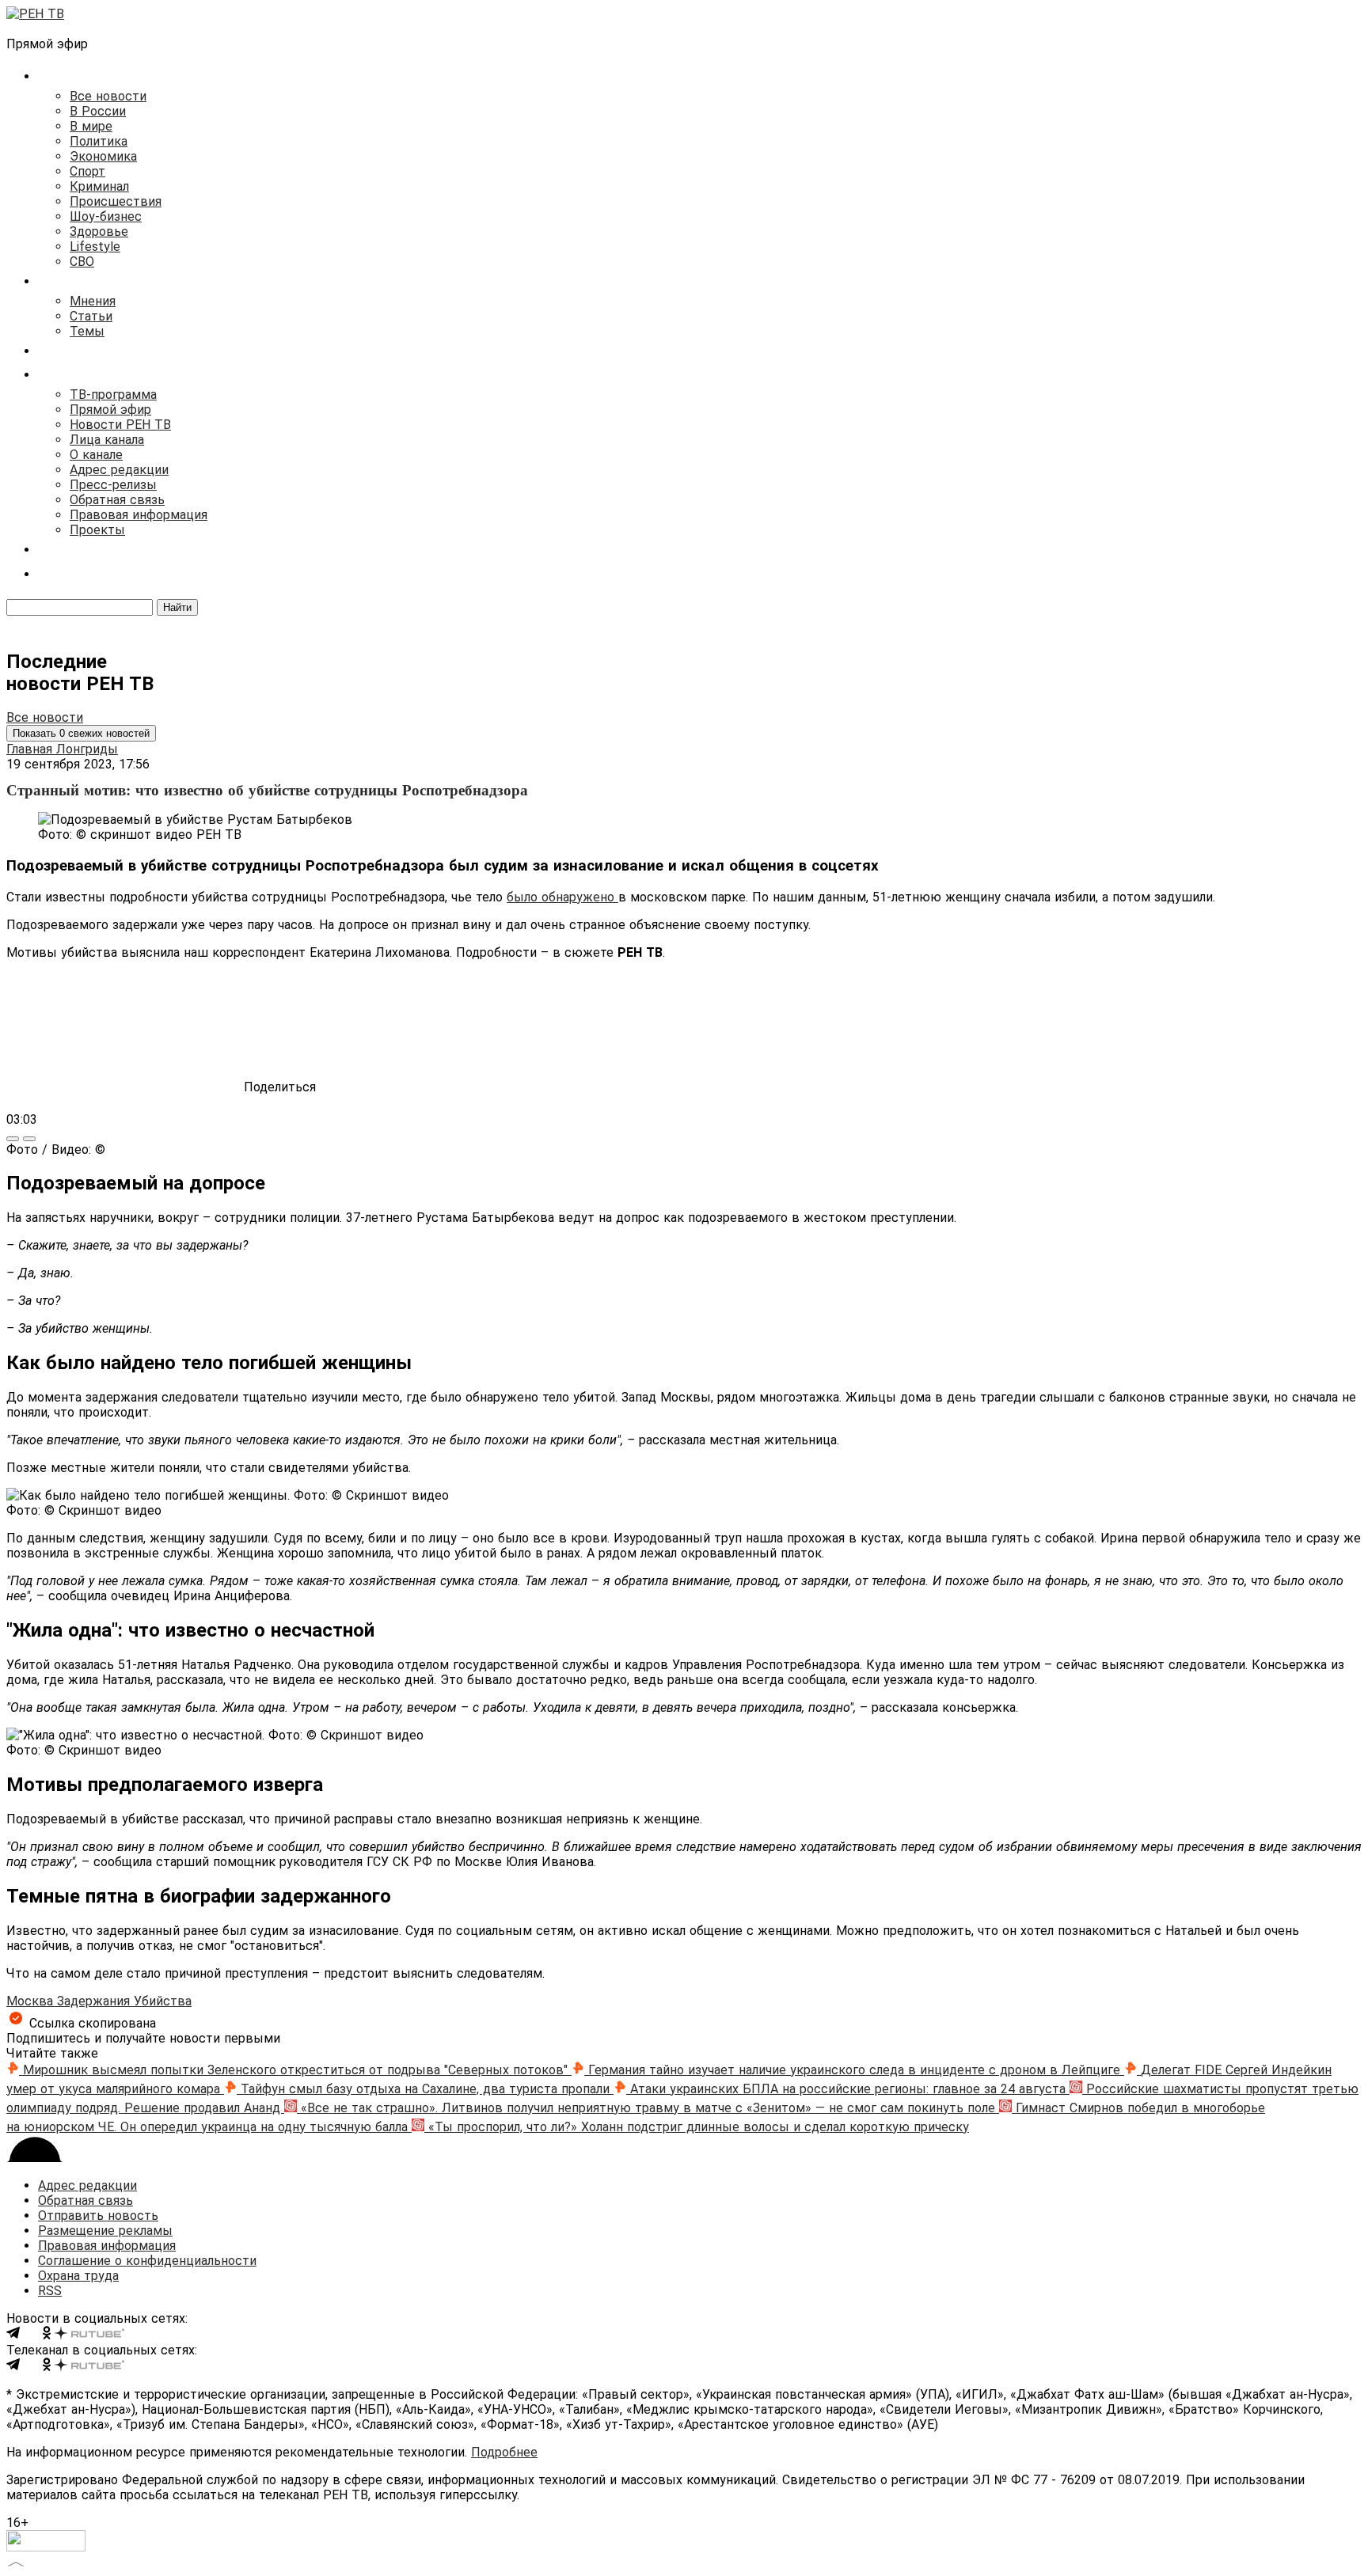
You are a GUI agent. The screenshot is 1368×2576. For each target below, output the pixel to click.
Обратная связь (117, 500)
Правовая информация (139, 515)
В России (98, 111)
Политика (99, 141)
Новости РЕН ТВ (120, 425)
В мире (91, 126)
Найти (177, 607)
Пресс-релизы (113, 485)
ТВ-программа (113, 395)
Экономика (103, 156)
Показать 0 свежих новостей (81, 733)
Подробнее (504, 2452)
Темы (87, 331)
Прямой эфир (110, 410)
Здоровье (99, 231)
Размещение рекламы (105, 2231)
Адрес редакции (119, 470)
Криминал (99, 186)
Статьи (91, 316)
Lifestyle (95, 247)
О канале (96, 455)
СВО (82, 262)
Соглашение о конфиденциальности (147, 2261)
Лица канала (107, 440)
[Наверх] (16, 2562)
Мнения (93, 301)
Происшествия (116, 201)
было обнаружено (562, 897)
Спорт (87, 171)
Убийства (163, 2001)
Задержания (95, 2001)
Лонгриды (87, 749)
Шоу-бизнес (106, 216)
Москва (32, 2001)
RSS (50, 2291)
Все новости (108, 96)
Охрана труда (78, 2276)
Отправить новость (98, 2216)
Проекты (97, 530)
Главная (31, 749)
